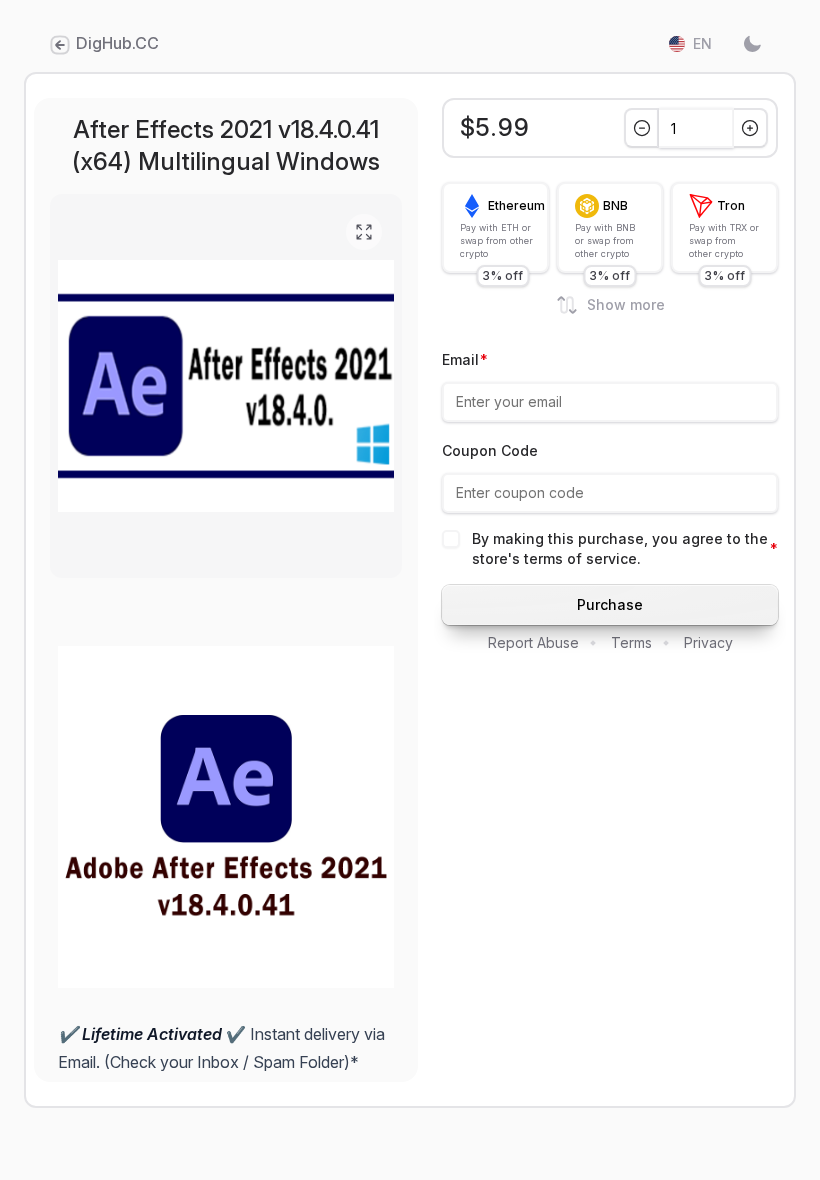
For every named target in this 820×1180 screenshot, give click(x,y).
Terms (631, 642)
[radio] (495, 227)
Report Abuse (533, 642)
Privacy (708, 642)
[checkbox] (451, 539)
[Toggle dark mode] (752, 44)
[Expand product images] (364, 232)
